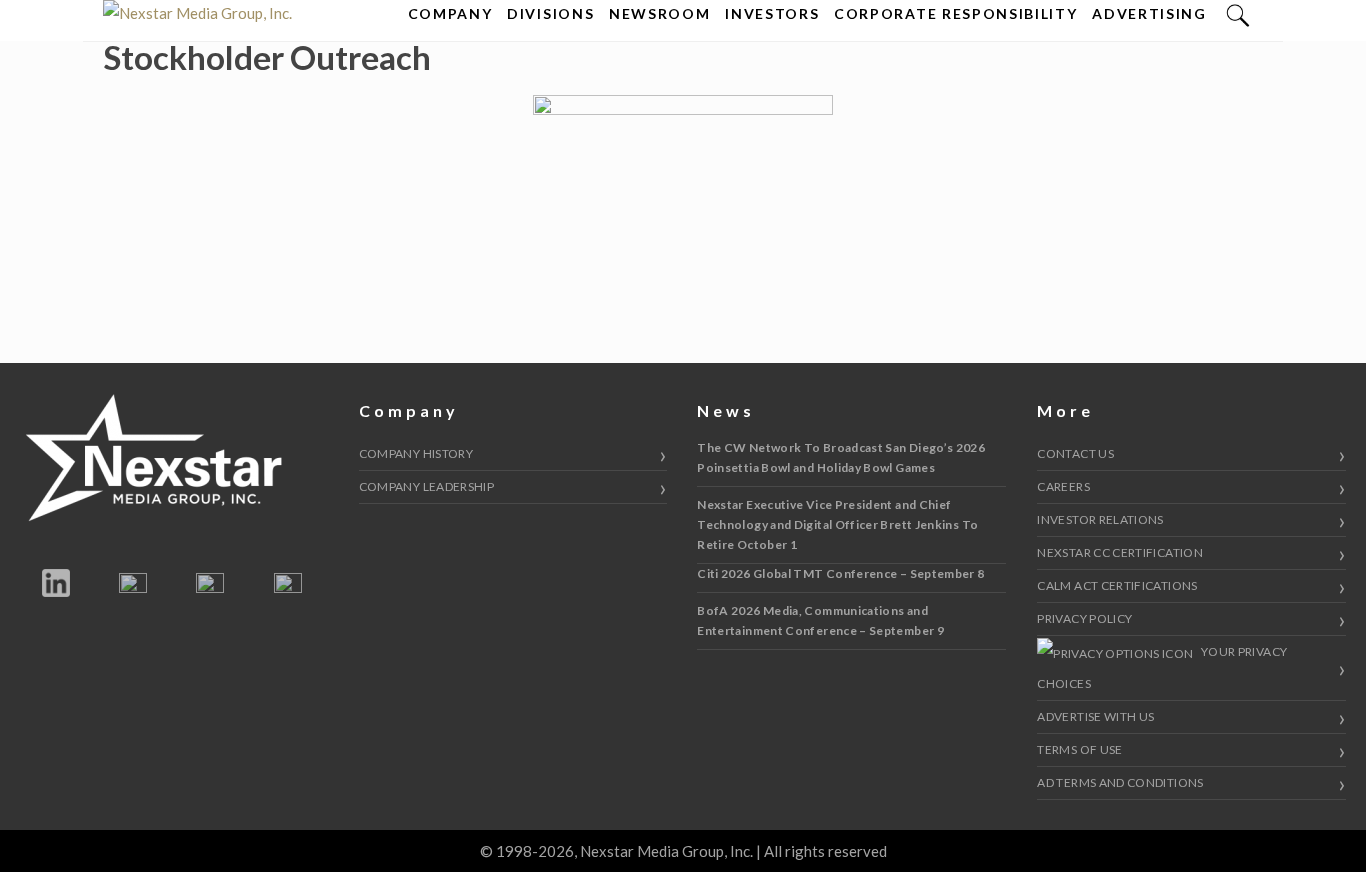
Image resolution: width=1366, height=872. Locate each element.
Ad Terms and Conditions (1120, 782)
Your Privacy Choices (1162, 667)
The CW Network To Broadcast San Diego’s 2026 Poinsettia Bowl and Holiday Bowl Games (841, 457)
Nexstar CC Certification (1120, 552)
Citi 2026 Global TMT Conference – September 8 (840, 573)
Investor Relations (1100, 519)
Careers (1063, 486)
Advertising (1149, 13)
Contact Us (1075, 453)
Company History (416, 453)
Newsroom (659, 13)
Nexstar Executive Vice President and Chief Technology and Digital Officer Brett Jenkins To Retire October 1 (837, 524)
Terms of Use (1079, 749)
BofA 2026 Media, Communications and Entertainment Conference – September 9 (820, 620)
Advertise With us (1095, 716)
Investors (772, 13)
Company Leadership (426, 486)
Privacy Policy (1084, 618)
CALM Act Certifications (1117, 585)
